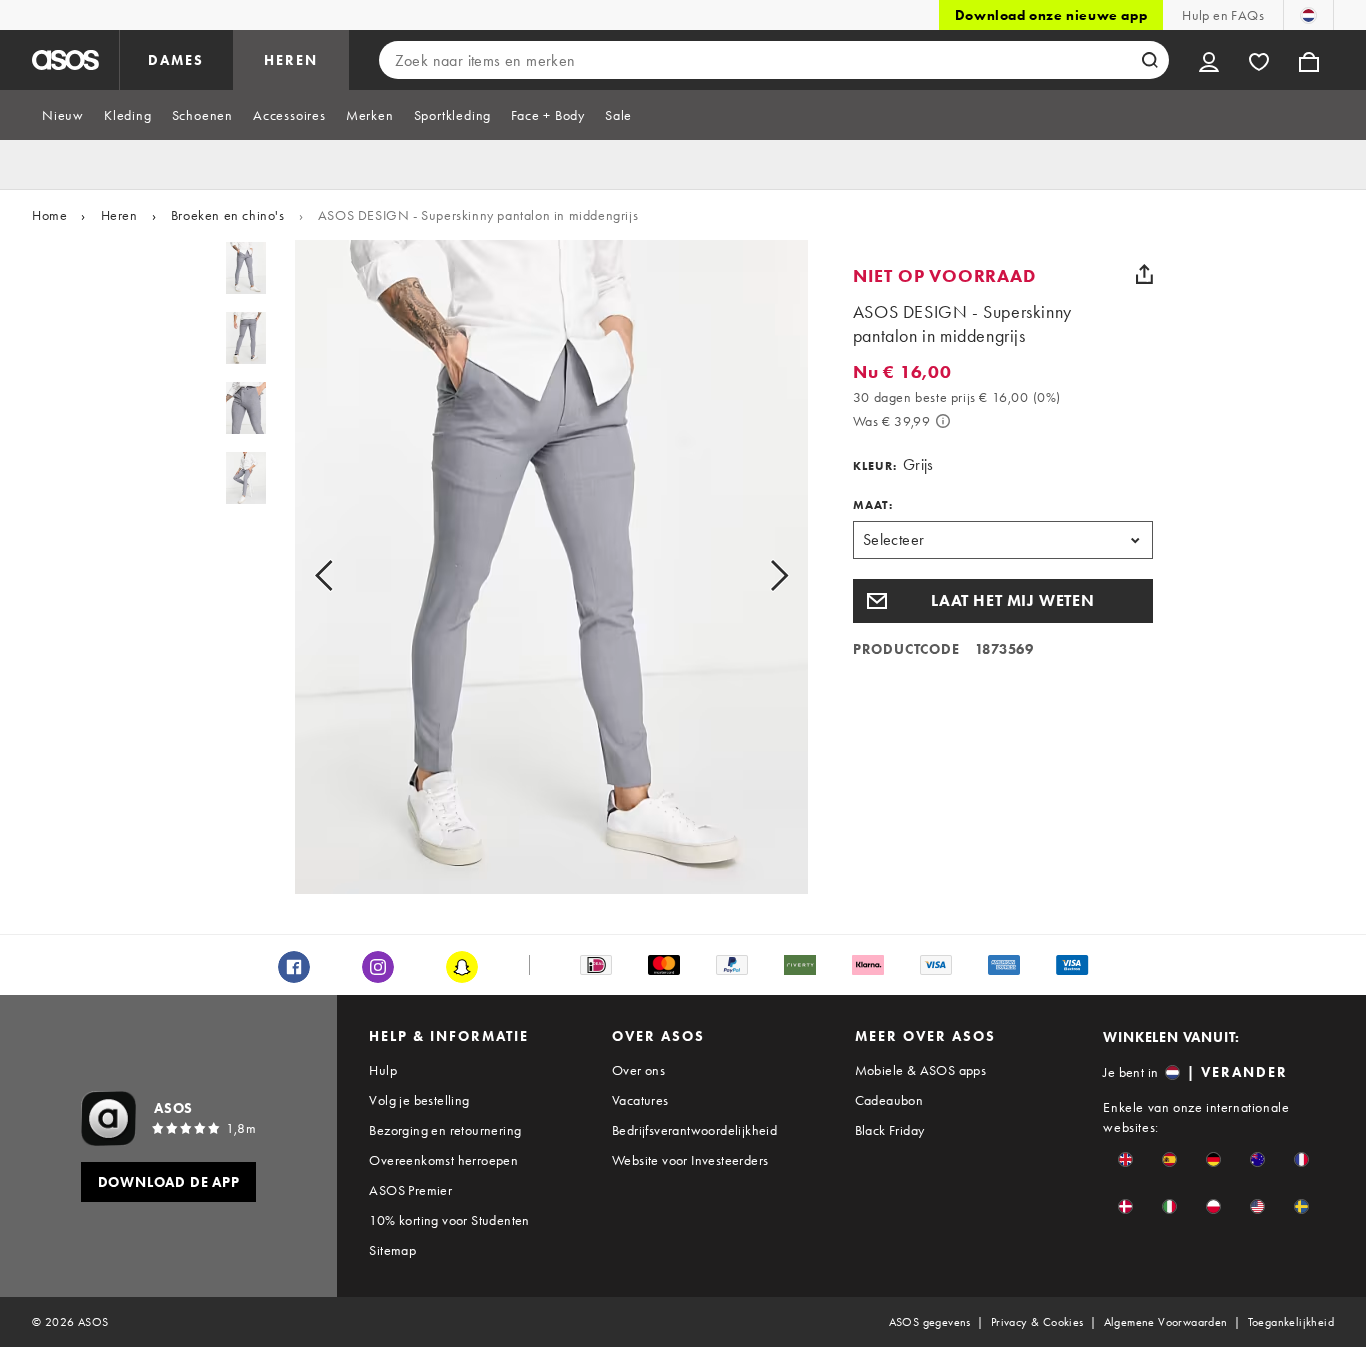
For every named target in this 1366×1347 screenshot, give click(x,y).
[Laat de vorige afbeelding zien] (346, 575)
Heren (119, 215)
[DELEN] (1145, 274)
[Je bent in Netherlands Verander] (1308, 15)
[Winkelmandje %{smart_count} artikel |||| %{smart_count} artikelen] (1309, 60)
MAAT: (873, 505)
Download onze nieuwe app (1051, 15)
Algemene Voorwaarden (1166, 1322)
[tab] (63, 115)
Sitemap (392, 1250)
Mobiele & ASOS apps (921, 1070)
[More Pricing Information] (943, 421)
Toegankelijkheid (1291, 1322)
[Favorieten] (1259, 60)
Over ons (638, 1070)
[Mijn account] (1209, 60)
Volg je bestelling (419, 1100)
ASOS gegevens (930, 1322)
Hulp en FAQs (1223, 15)
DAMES (176, 60)
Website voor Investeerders (690, 1160)
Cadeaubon (889, 1100)
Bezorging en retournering (445, 1130)
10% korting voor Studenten (449, 1220)
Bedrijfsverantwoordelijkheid (694, 1130)
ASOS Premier (410, 1190)
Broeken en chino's (228, 215)
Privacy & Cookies (1037, 1322)
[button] (1003, 601)
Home (49, 215)
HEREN (291, 60)
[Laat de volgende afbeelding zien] (756, 575)
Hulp (383, 1070)
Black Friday (890, 1130)
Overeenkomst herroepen (443, 1160)
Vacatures (640, 1100)
